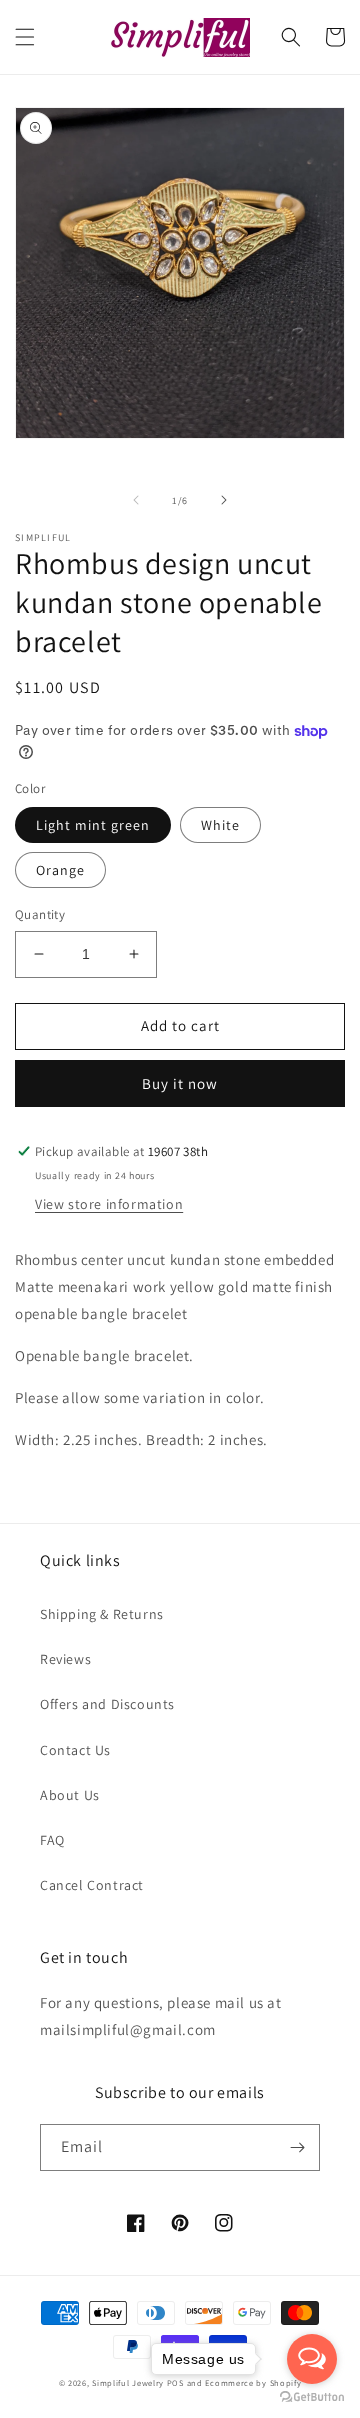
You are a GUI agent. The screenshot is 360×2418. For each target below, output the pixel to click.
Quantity (40, 914)
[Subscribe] (297, 2147)
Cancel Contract (92, 1885)
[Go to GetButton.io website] (312, 2397)
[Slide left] (136, 500)
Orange (60, 870)
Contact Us (75, 1750)
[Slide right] (224, 500)
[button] (25, 37)
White (220, 825)
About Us (70, 1795)
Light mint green (93, 825)
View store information (109, 1204)
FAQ (52, 1840)
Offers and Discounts (107, 1704)
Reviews (65, 1659)
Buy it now (180, 1083)
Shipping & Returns (102, 1614)
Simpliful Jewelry (128, 2382)
